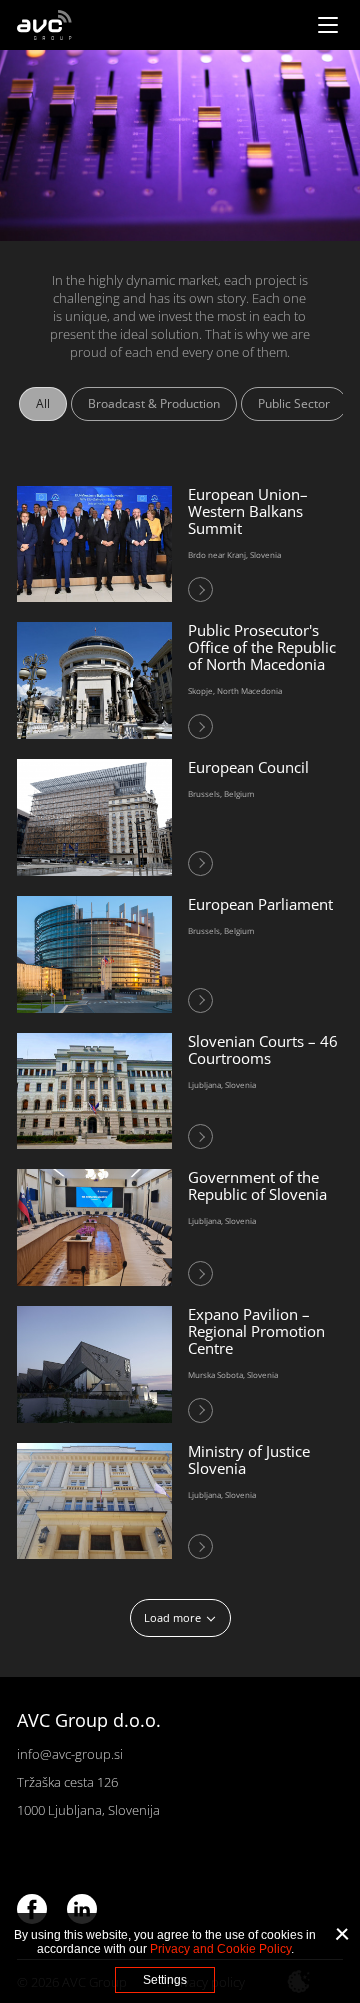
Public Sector (294, 403)
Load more (172, 1617)
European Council (248, 767)
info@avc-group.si (70, 1754)
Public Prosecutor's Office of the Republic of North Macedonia (262, 647)
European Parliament (260, 904)
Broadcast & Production (154, 403)
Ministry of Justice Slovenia (249, 1459)
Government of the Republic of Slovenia (257, 1185)
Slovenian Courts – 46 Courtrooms (263, 1049)
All (43, 403)
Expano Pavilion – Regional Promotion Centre (256, 1331)
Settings (165, 1980)
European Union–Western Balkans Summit (248, 511)
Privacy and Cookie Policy (220, 1949)
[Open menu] (328, 25)
